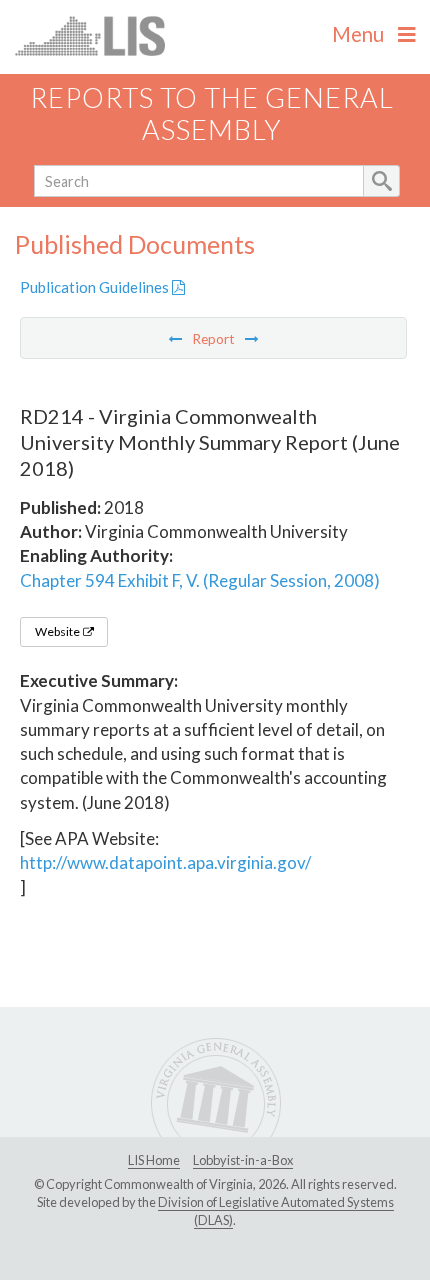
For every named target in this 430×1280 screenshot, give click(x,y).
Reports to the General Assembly (212, 114)
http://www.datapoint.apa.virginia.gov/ (165, 862)
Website (58, 631)
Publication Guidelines (96, 287)
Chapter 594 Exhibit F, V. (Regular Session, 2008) (200, 580)
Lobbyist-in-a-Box (243, 1160)
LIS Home (154, 1160)
